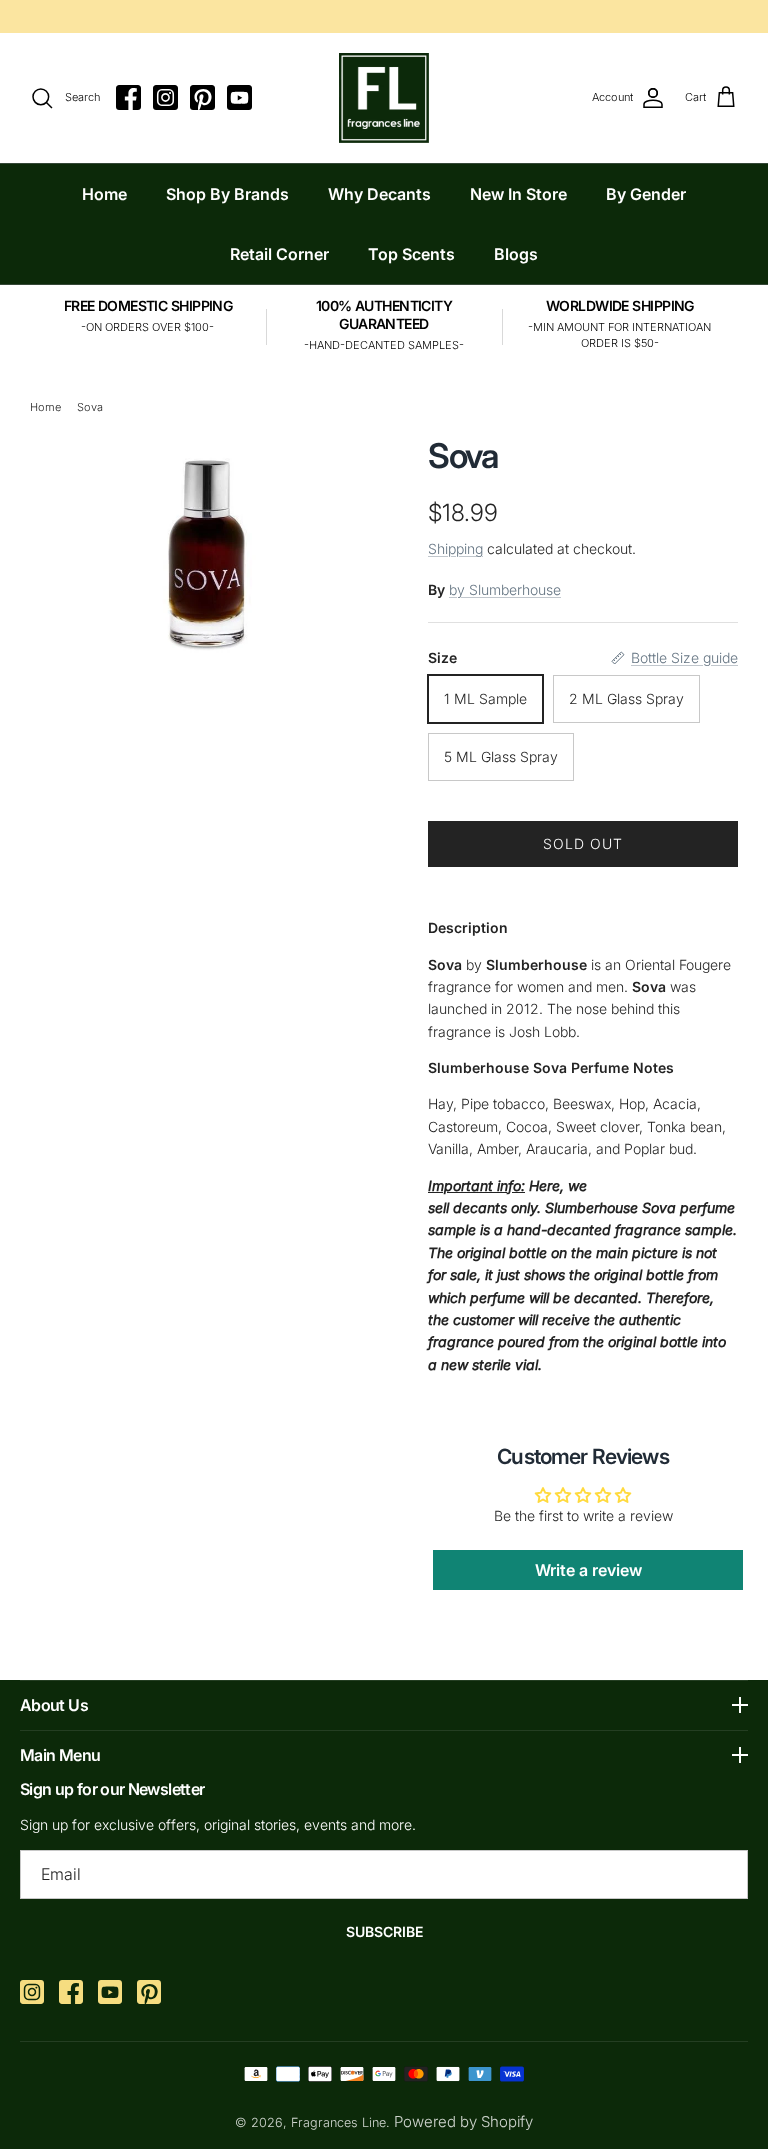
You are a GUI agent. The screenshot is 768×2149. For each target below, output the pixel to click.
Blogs (516, 254)
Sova (90, 407)
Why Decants (379, 194)
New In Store (518, 194)
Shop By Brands (227, 194)
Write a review (588, 1570)
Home (104, 194)
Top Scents (411, 254)
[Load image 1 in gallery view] (207, 546)
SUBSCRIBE (384, 1931)
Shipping (455, 548)
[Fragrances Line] (384, 98)
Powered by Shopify (463, 2121)
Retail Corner (279, 254)
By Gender (646, 194)
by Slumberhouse (505, 589)
